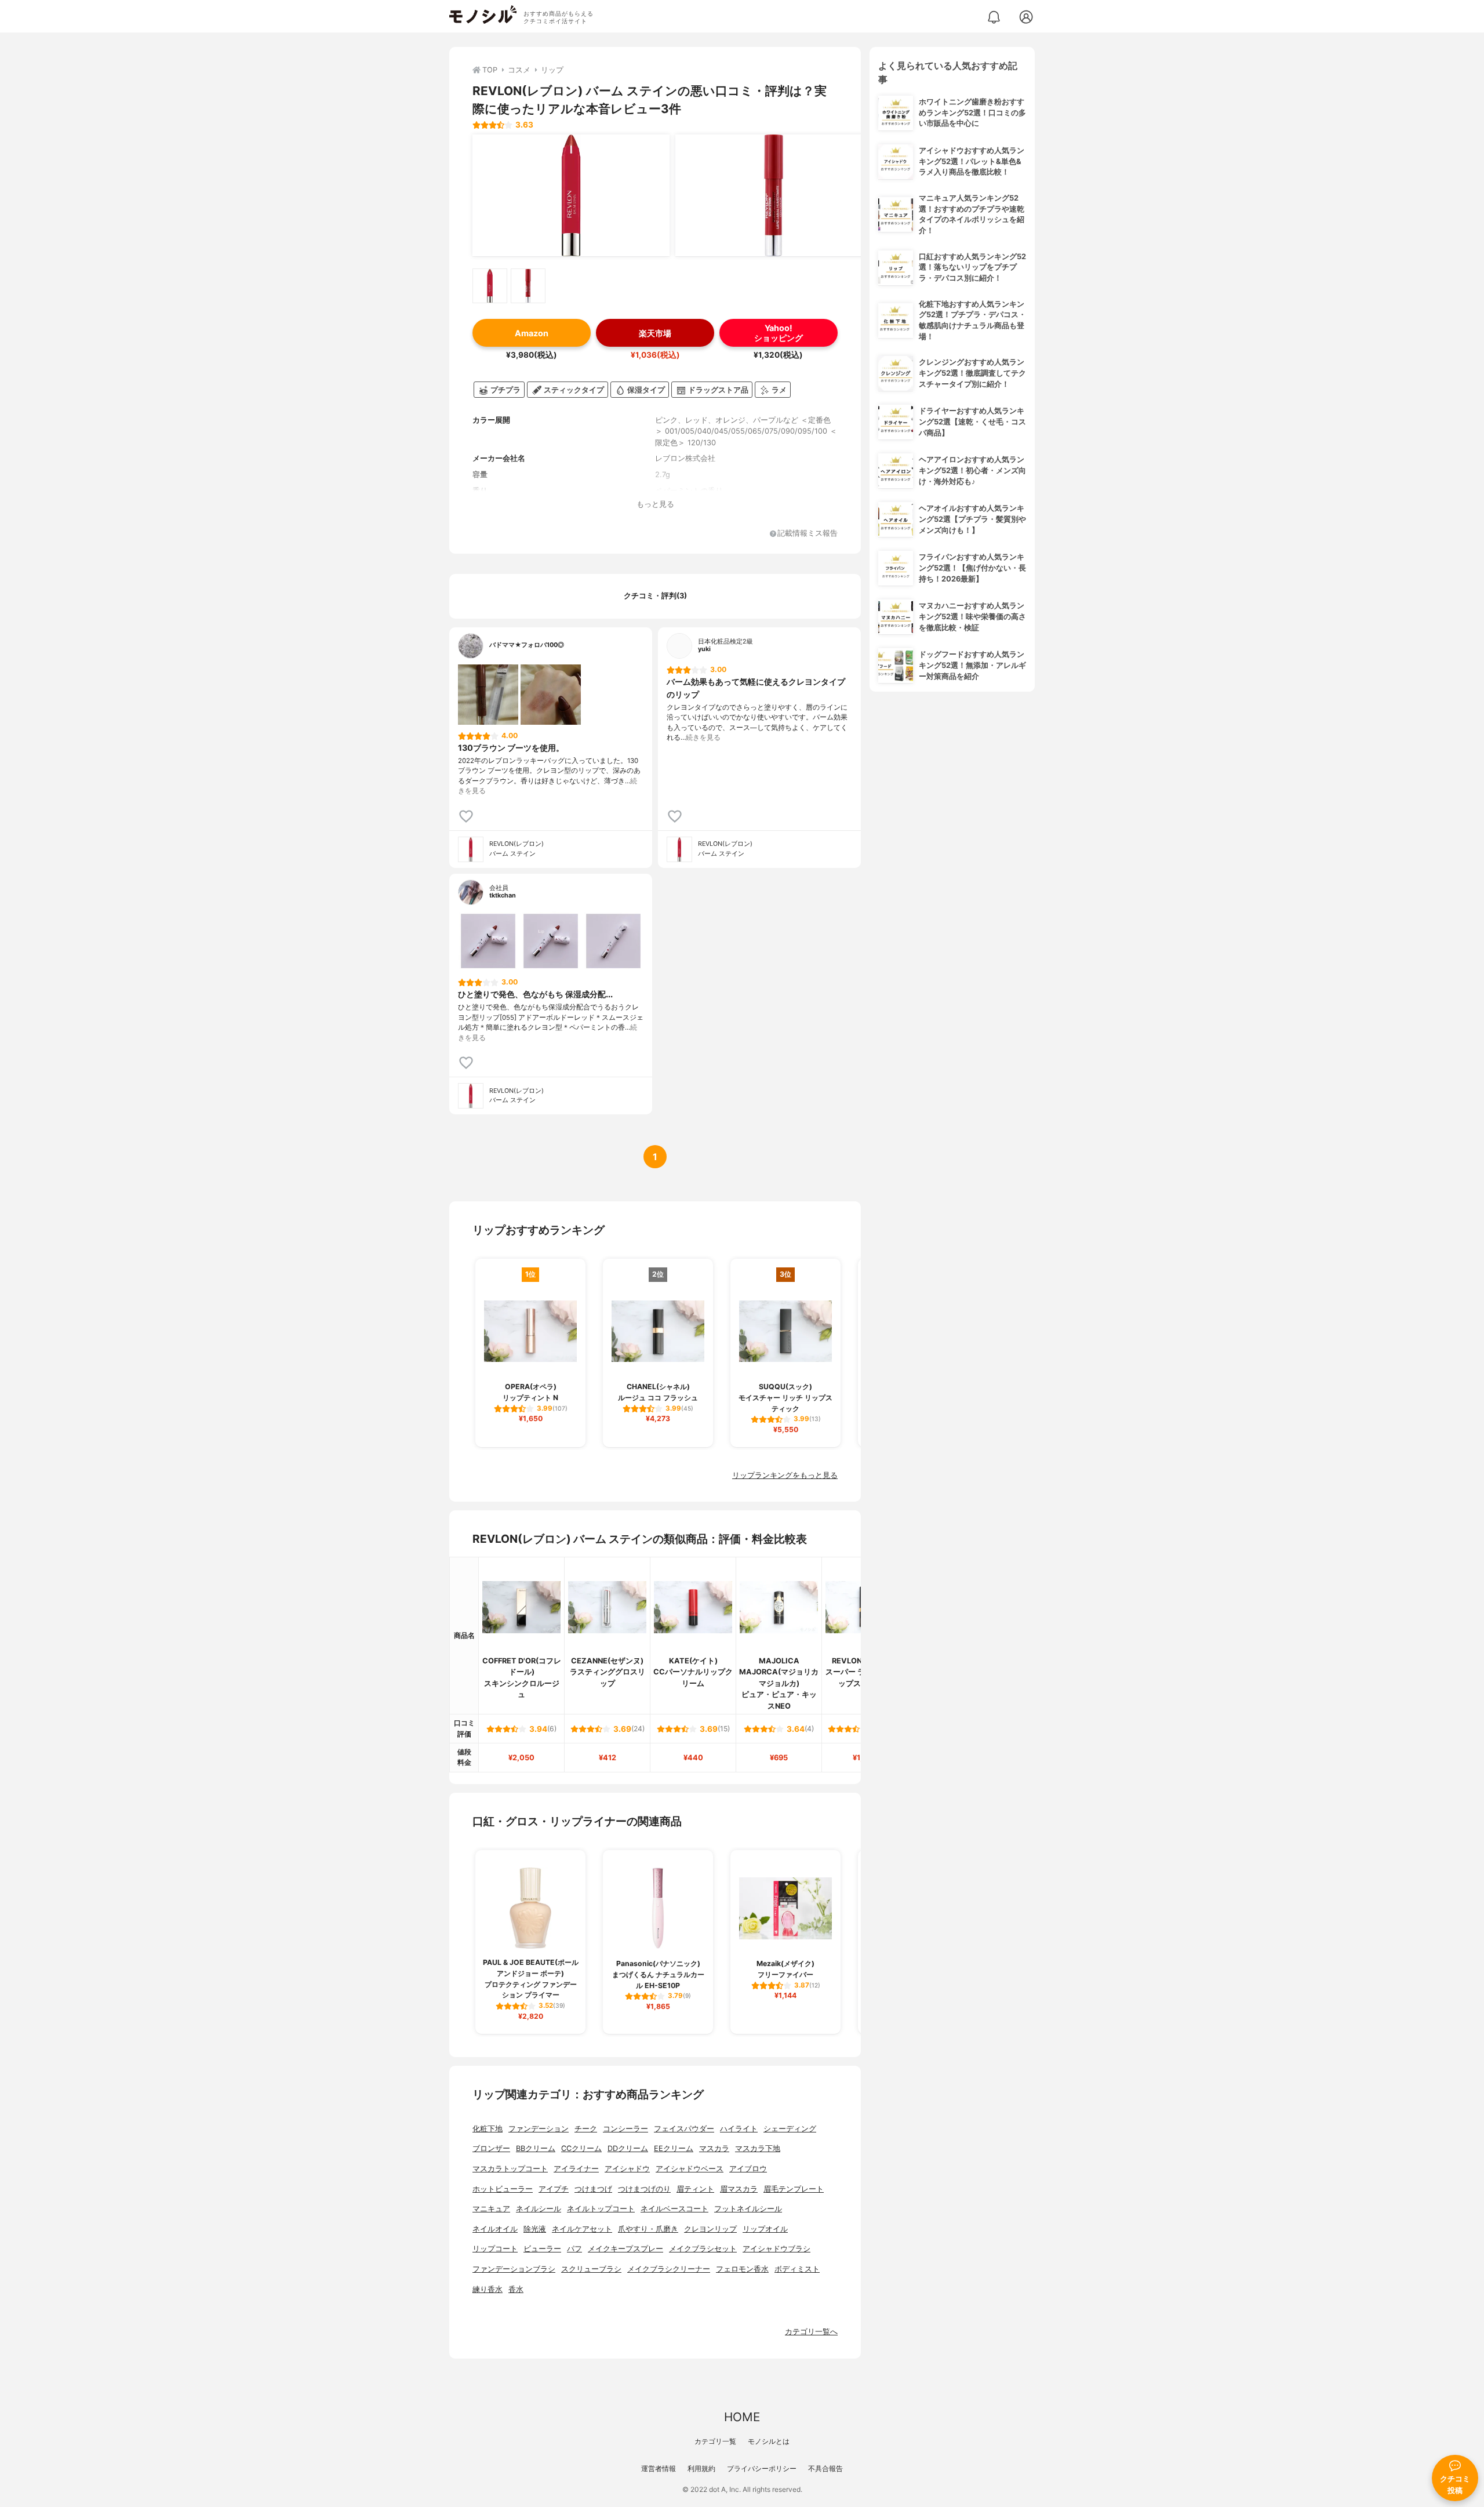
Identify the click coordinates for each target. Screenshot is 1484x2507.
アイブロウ (748, 2169)
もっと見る (655, 504)
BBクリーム (536, 2148)
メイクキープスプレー (625, 2249)
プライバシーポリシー (762, 2468)
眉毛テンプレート (794, 2189)
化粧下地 (488, 2129)
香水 (516, 2289)
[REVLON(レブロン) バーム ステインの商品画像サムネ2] (528, 286)
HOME (742, 2417)
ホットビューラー (503, 2189)
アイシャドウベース (690, 2169)
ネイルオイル (495, 2229)
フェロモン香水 (742, 2269)
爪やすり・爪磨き (648, 2229)
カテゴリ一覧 (715, 2441)
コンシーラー (625, 2129)
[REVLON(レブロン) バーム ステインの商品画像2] (774, 195)
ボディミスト (797, 2269)
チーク (586, 2129)
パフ (574, 2249)
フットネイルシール (748, 2209)
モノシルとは (769, 2441)
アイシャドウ (627, 2169)
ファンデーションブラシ (514, 2269)
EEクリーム (674, 2148)
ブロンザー (491, 2148)
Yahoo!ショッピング (779, 333)
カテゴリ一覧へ (811, 2332)
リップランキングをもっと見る (785, 1475)
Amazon (532, 333)
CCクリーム (581, 2148)
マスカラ (714, 2148)
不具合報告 (825, 2468)
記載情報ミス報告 (808, 534)
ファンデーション (539, 2129)
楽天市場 (655, 333)
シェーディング (790, 2129)
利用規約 (701, 2468)
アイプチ (554, 2189)
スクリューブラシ (591, 2269)
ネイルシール (539, 2209)
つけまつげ (593, 2189)
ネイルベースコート (674, 2209)
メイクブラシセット (703, 2249)
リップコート (495, 2249)
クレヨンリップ (710, 2229)
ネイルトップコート (601, 2209)
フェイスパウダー (684, 2129)
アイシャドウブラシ (776, 2249)
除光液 (535, 2229)
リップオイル (765, 2229)
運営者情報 (659, 2468)
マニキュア (491, 2209)
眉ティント (695, 2189)
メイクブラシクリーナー (669, 2269)
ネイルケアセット (582, 2229)
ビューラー (542, 2249)
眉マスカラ (739, 2189)
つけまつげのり (644, 2189)
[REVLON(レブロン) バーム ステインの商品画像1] (571, 195)
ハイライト (739, 2129)
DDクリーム (628, 2148)
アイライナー (576, 2169)
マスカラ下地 (758, 2148)
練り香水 (488, 2289)
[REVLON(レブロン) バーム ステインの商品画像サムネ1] (490, 286)
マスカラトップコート (510, 2169)
